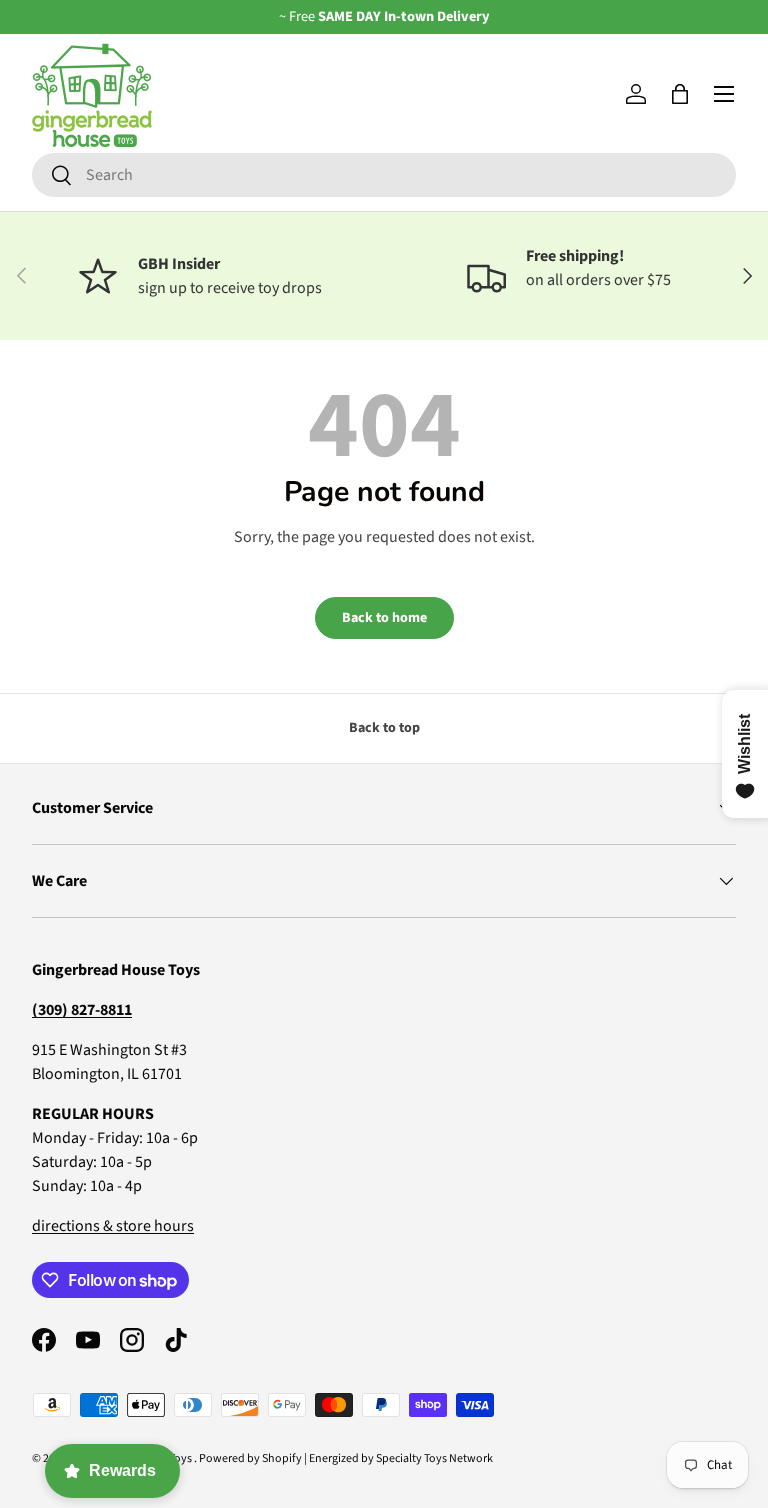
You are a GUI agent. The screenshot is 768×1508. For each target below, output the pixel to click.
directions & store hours (113, 1226)
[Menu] (724, 94)
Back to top (384, 728)
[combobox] (384, 175)
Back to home (384, 618)
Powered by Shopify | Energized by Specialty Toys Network (346, 1458)
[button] (680, 94)
